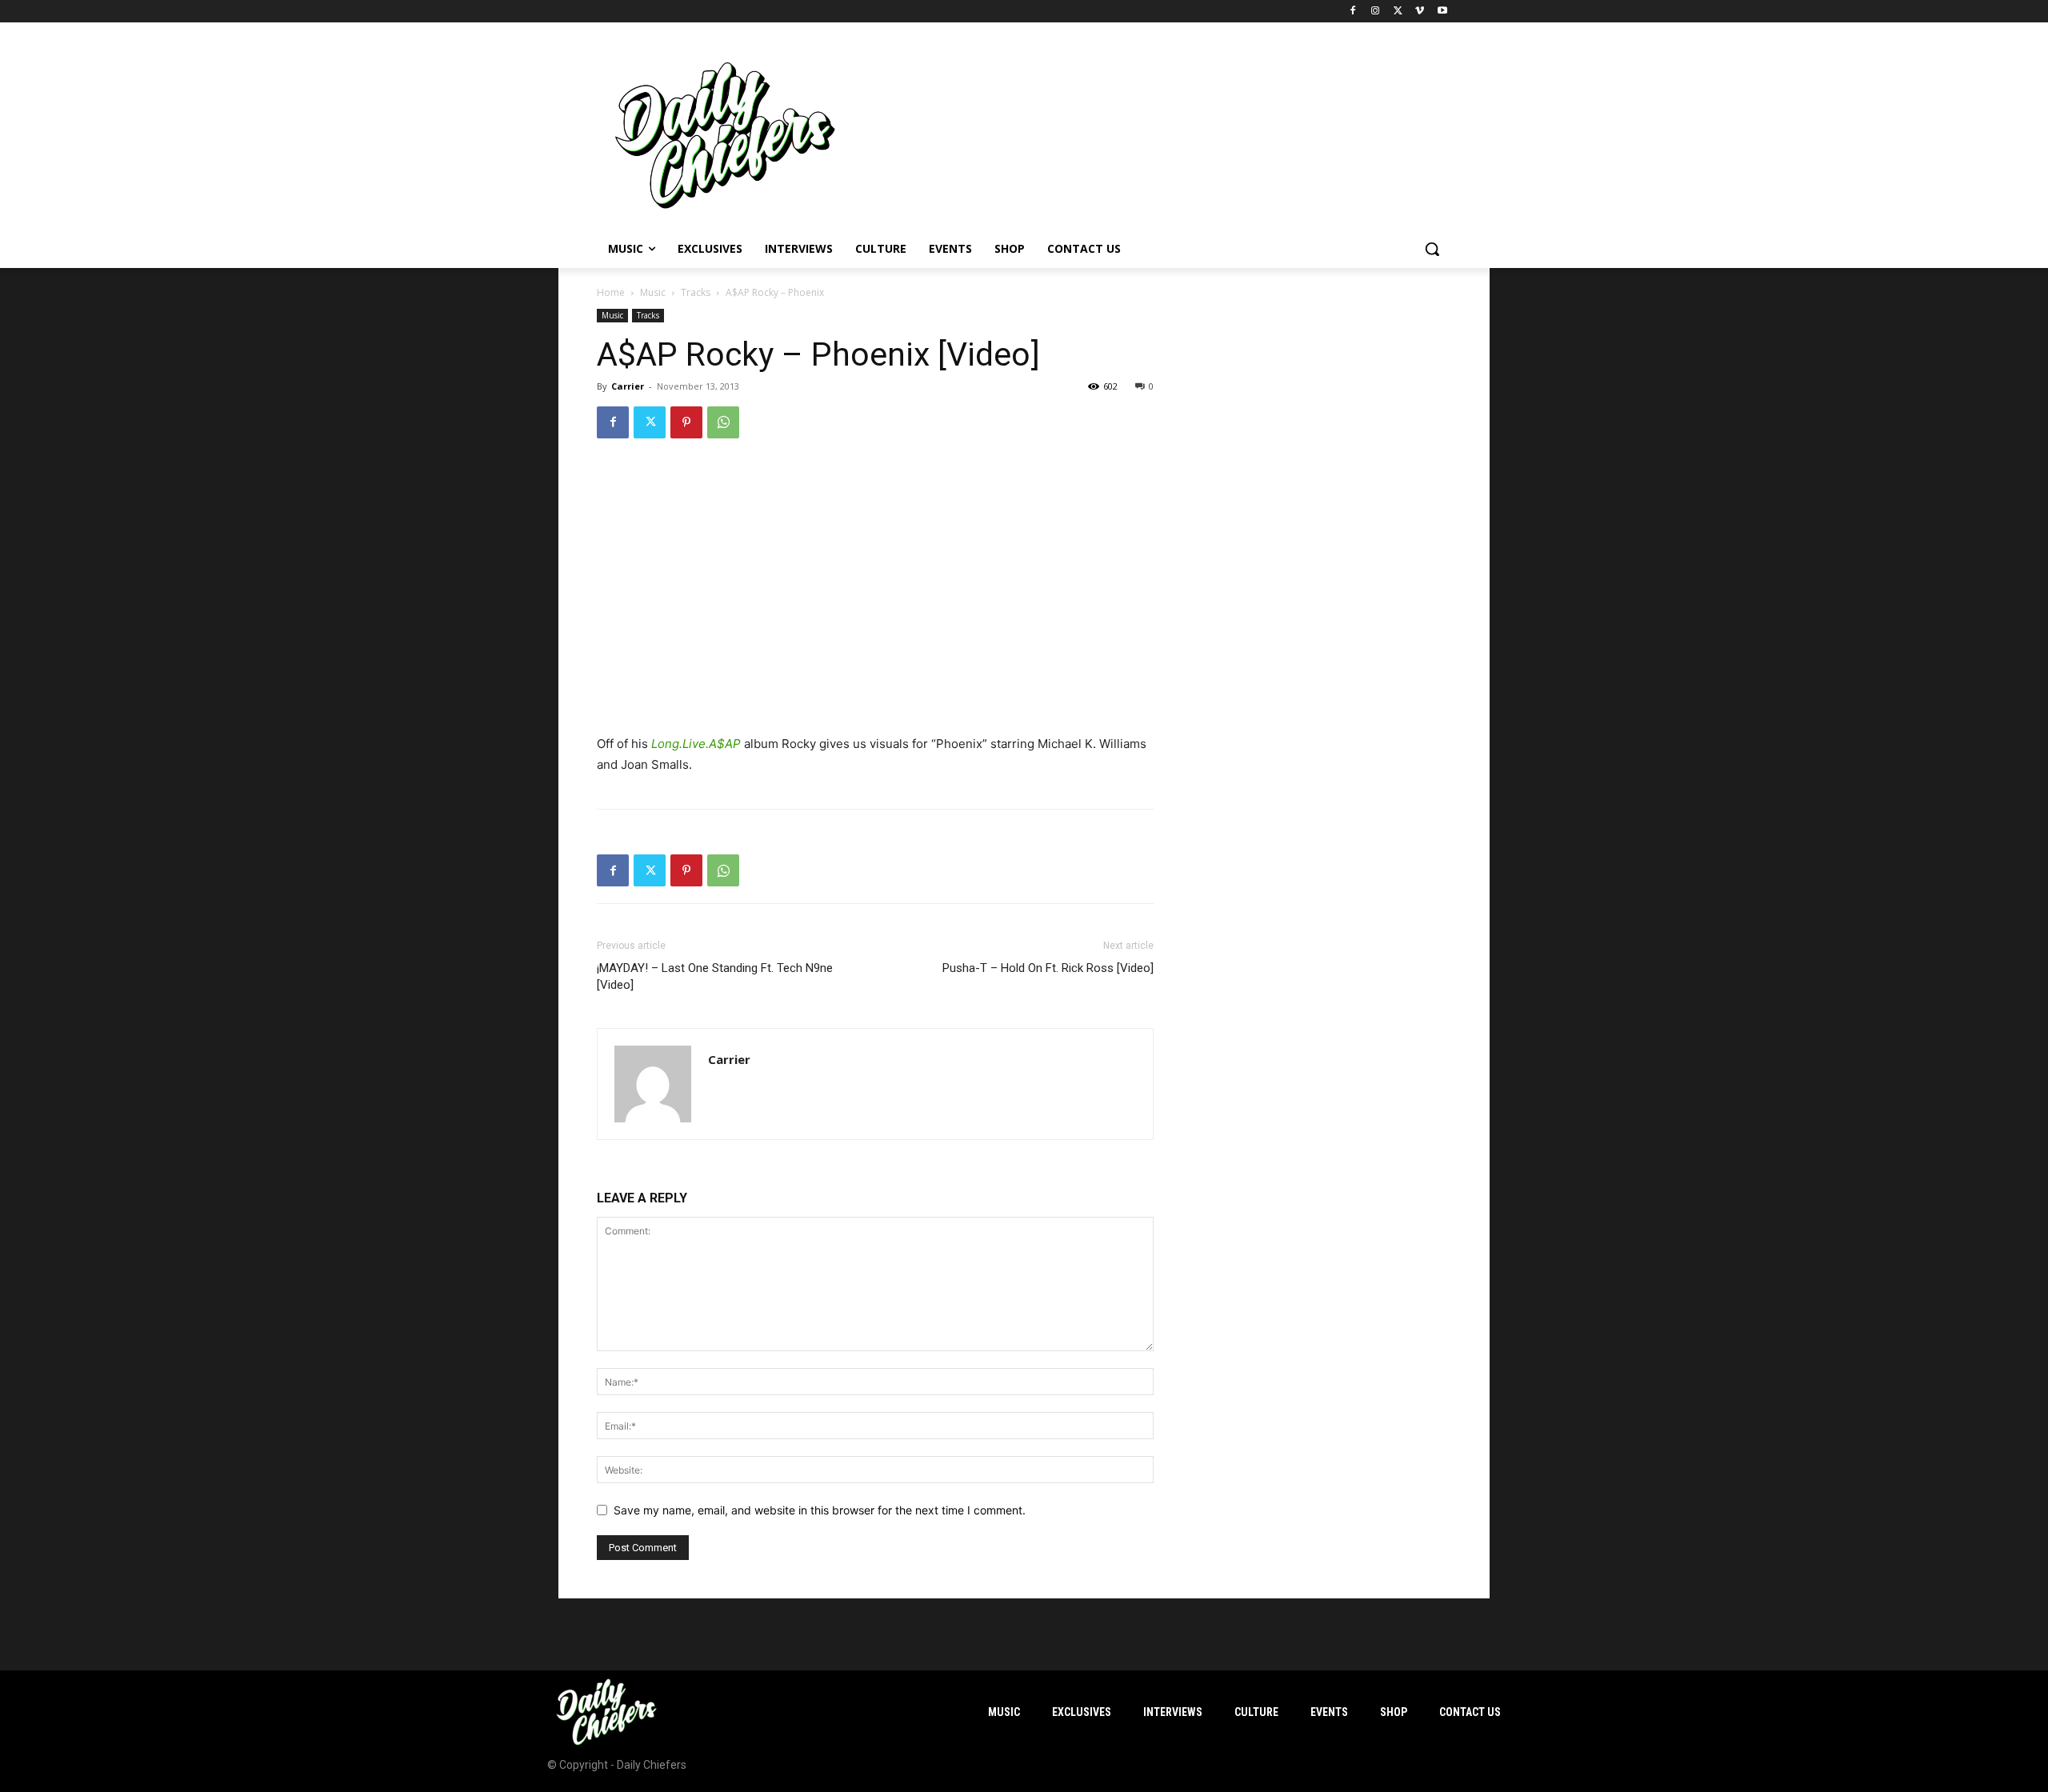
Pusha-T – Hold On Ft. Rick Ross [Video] (1048, 968)
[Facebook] (1353, 12)
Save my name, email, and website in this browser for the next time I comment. (820, 1510)
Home (611, 292)
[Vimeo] (1420, 12)
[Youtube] (1442, 12)
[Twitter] (1398, 12)
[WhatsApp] (723, 422)
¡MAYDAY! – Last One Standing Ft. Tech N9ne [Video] (715, 976)
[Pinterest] (686, 422)
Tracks (696, 292)
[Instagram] (1376, 12)
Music (653, 292)
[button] (1432, 249)
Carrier (628, 386)
